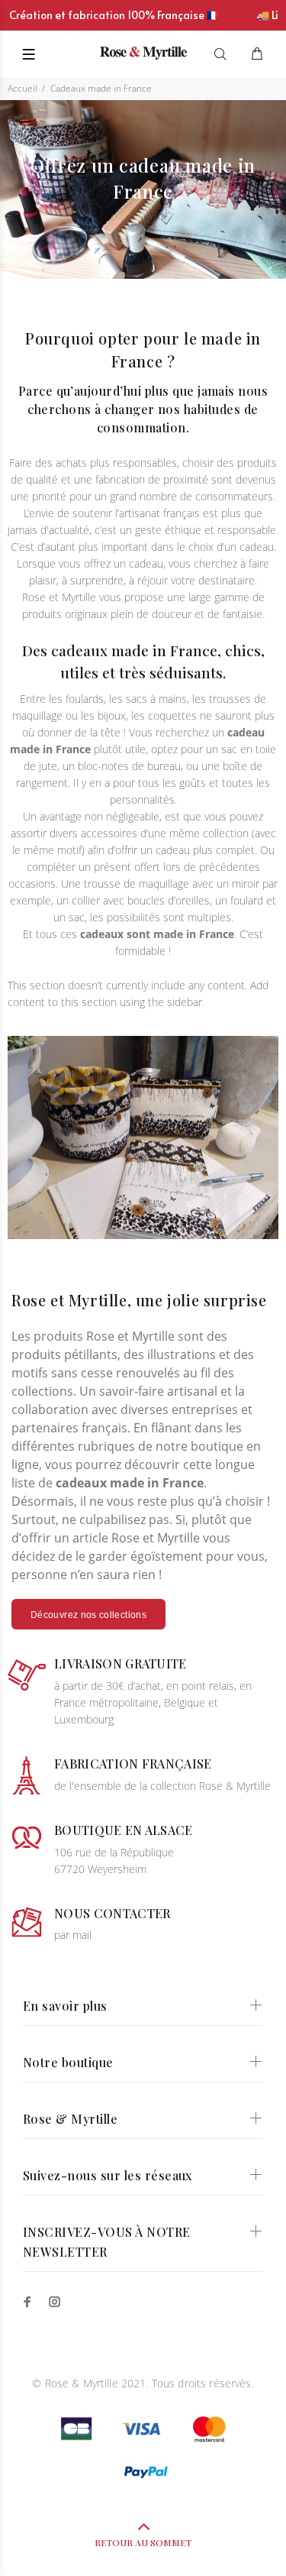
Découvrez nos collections (88, 1615)
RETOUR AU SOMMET (143, 2542)
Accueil (22, 88)
